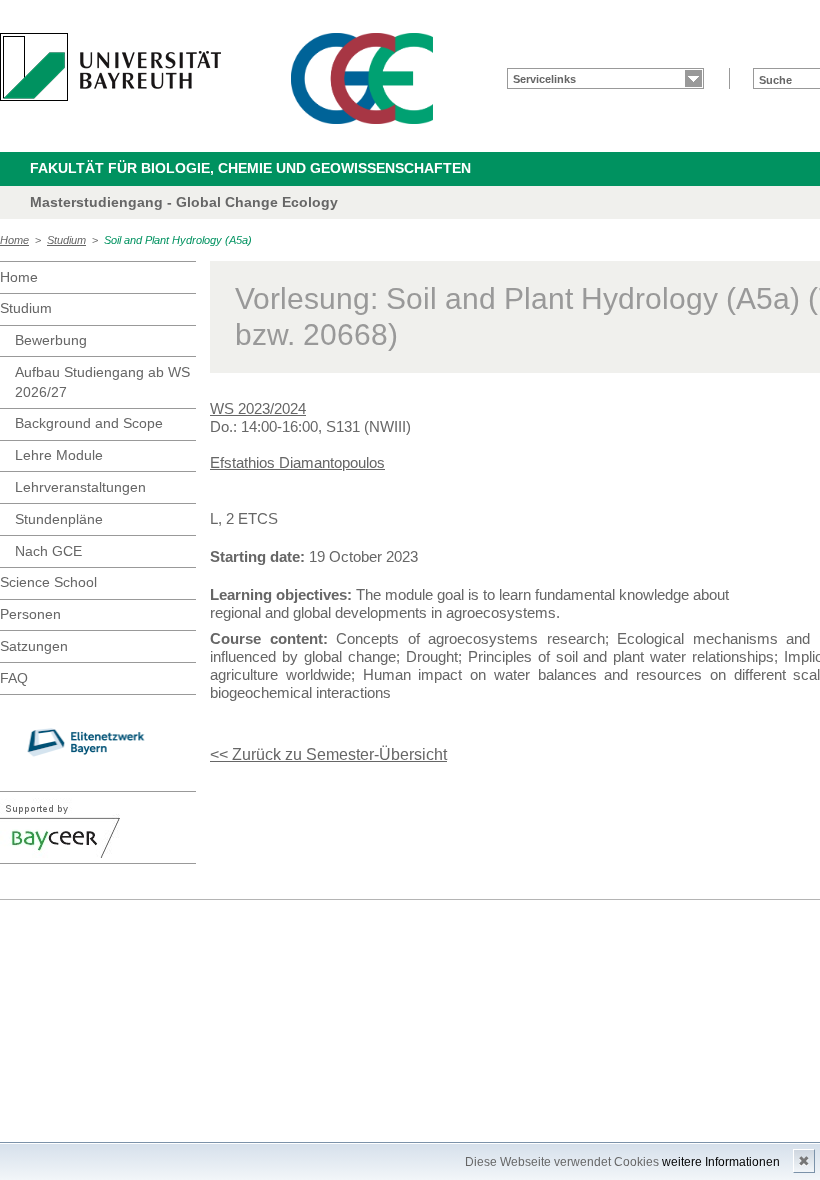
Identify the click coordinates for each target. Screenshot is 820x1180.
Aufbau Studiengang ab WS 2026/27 (102, 382)
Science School (48, 582)
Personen (30, 614)
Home (14, 240)
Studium (66, 240)
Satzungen (34, 646)
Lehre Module (59, 455)
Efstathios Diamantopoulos (297, 462)
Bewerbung (51, 340)
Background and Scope (89, 423)
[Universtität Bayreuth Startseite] (110, 67)
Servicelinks (544, 79)
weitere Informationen (721, 1162)
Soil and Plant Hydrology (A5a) (178, 240)
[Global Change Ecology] (362, 78)
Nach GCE (48, 551)
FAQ (14, 678)
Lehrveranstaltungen (80, 487)
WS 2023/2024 (258, 408)
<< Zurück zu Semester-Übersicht (328, 754)
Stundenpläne (59, 519)
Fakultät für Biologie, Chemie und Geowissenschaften (250, 168)
